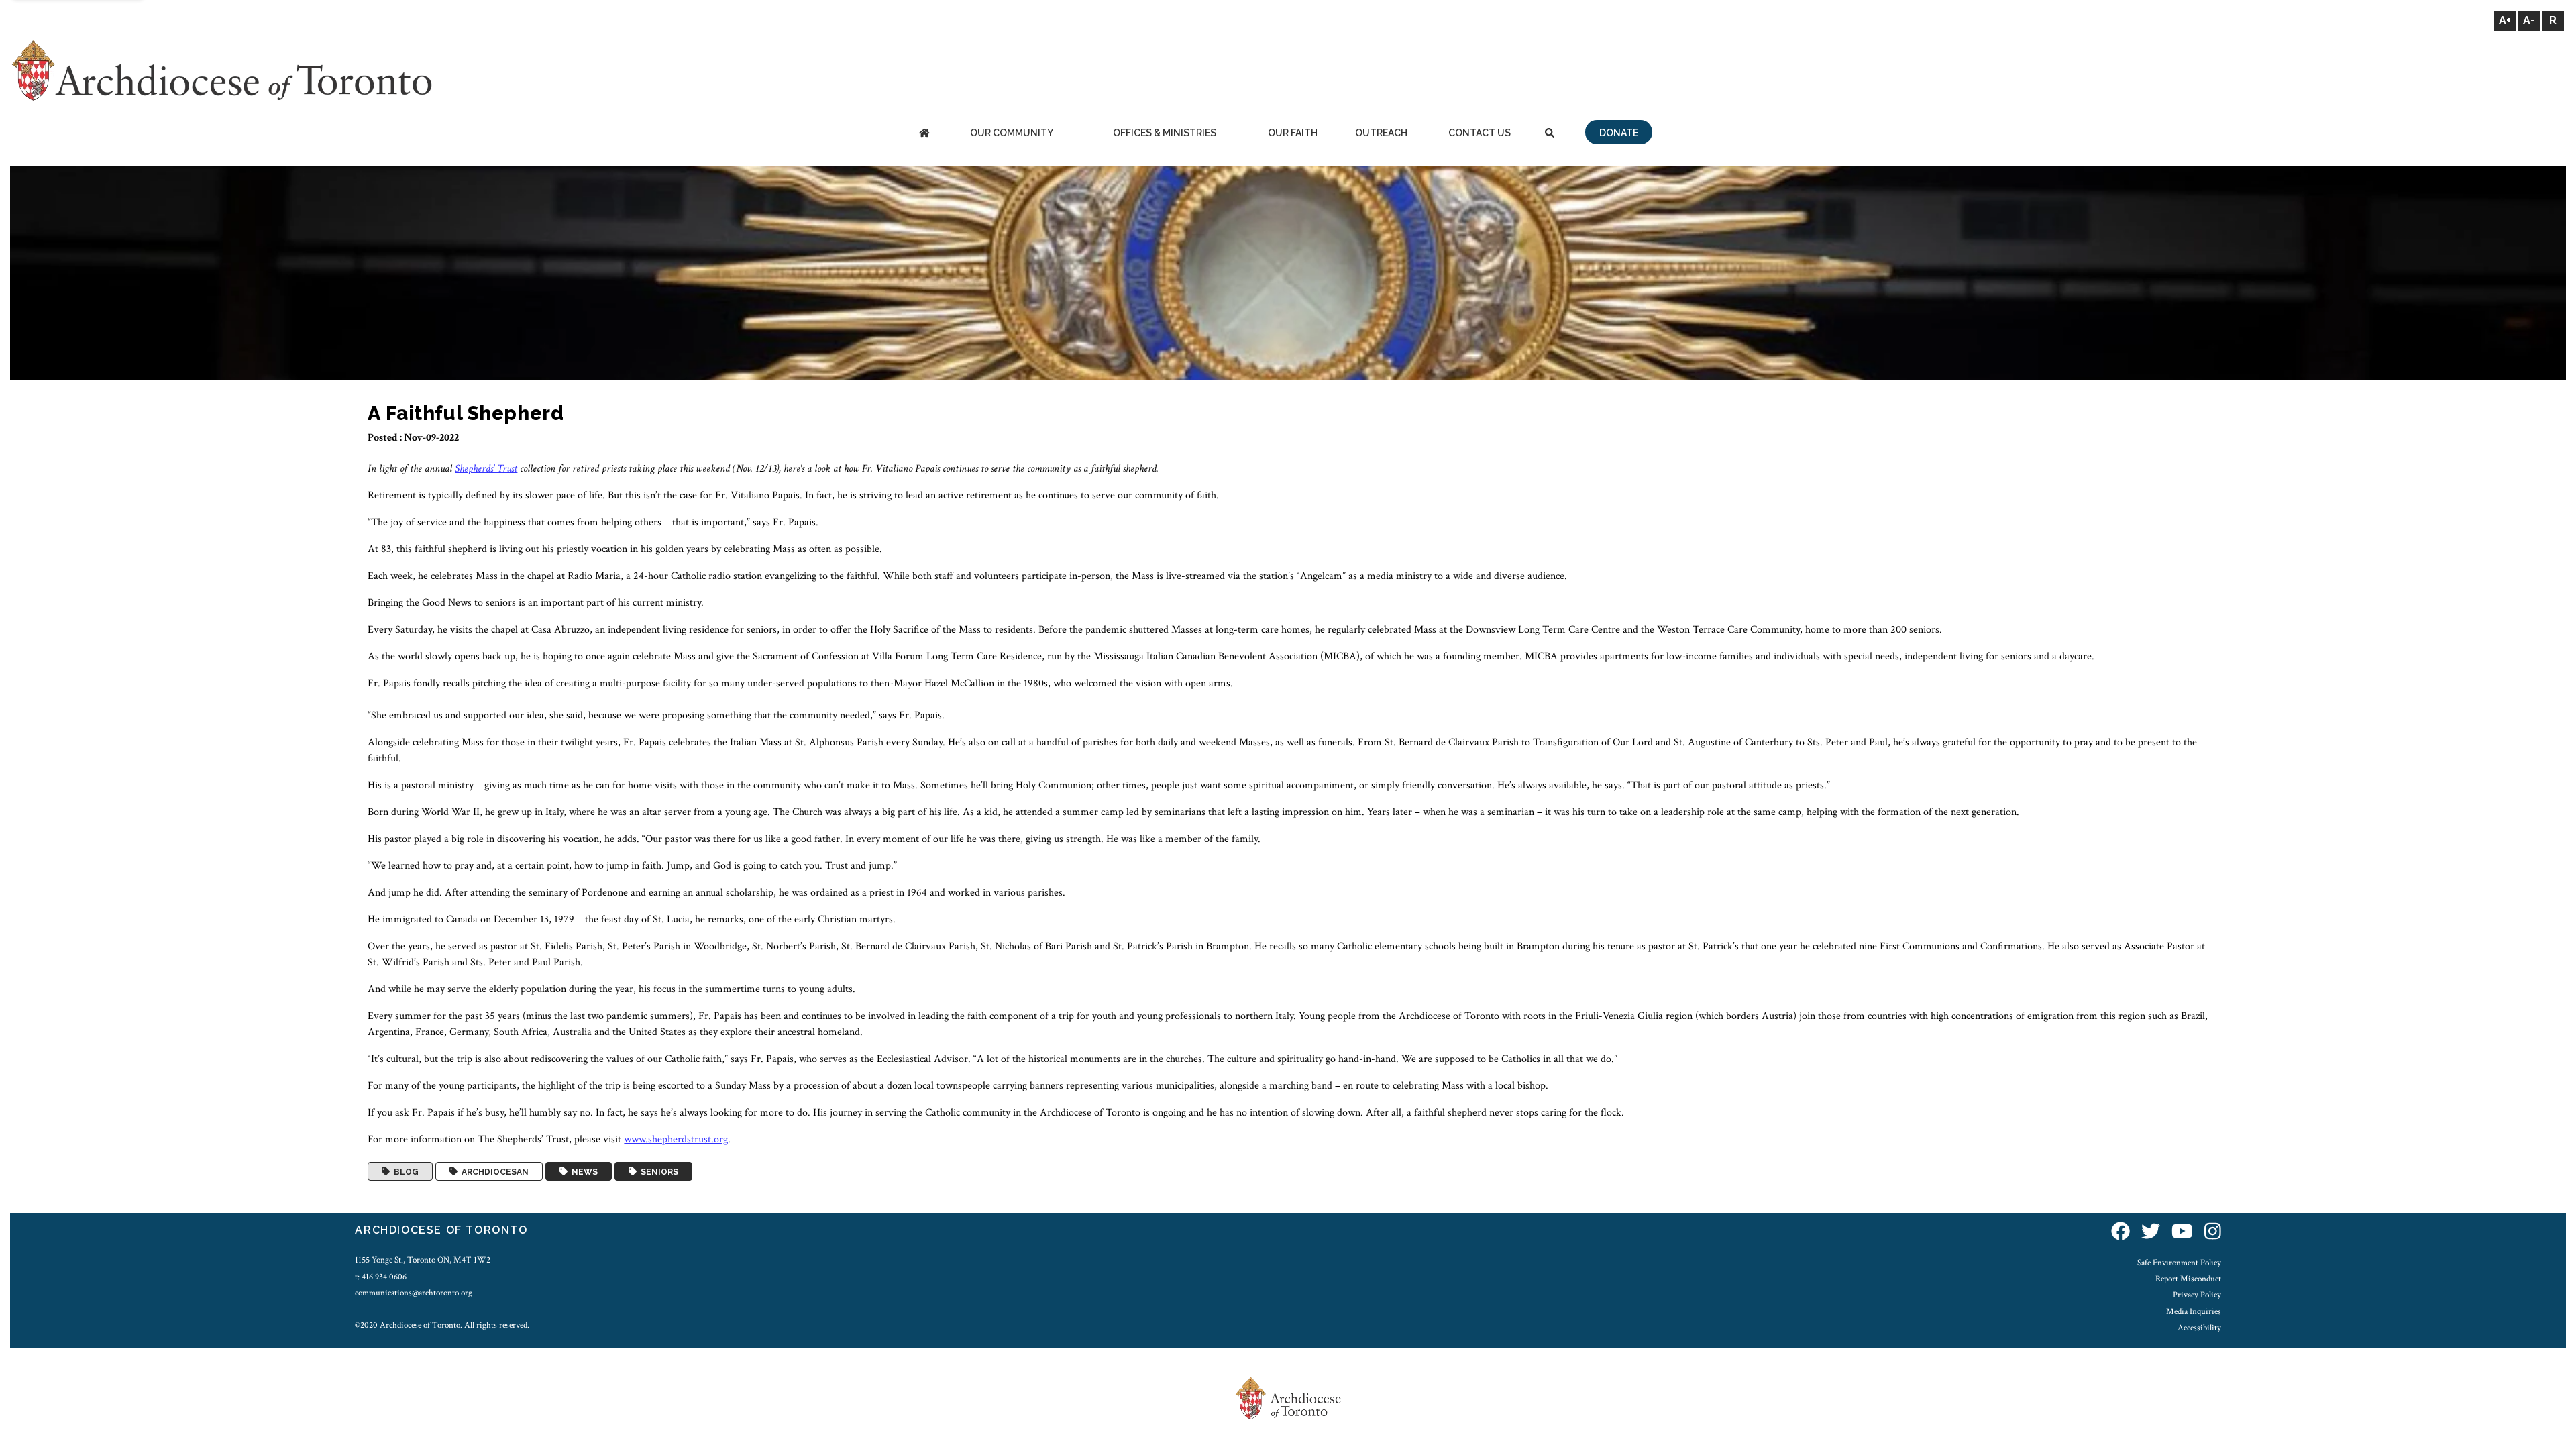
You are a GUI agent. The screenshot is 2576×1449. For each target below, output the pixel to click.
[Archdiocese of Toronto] (221, 69)
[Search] (1550, 134)
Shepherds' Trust (486, 469)
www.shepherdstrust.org (676, 1139)
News (583, 1171)
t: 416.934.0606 (381, 1277)
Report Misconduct (2188, 1279)
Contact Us (1480, 133)
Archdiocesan (493, 1171)
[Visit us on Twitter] (2151, 1232)
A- (2529, 20)
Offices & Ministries (1165, 133)
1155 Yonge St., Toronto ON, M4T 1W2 (423, 1260)
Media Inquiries (2194, 1311)
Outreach (1381, 133)
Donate (1619, 133)
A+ (2505, 20)
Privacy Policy (2197, 1295)
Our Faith (1293, 133)
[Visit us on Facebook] (2121, 1232)
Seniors (657, 1171)
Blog (404, 1171)
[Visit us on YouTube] (2182, 1232)
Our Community (1012, 133)
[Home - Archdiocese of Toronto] (924, 134)
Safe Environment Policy (2179, 1263)
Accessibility (2199, 1328)
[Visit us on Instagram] (2213, 1232)
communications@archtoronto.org (414, 1293)
